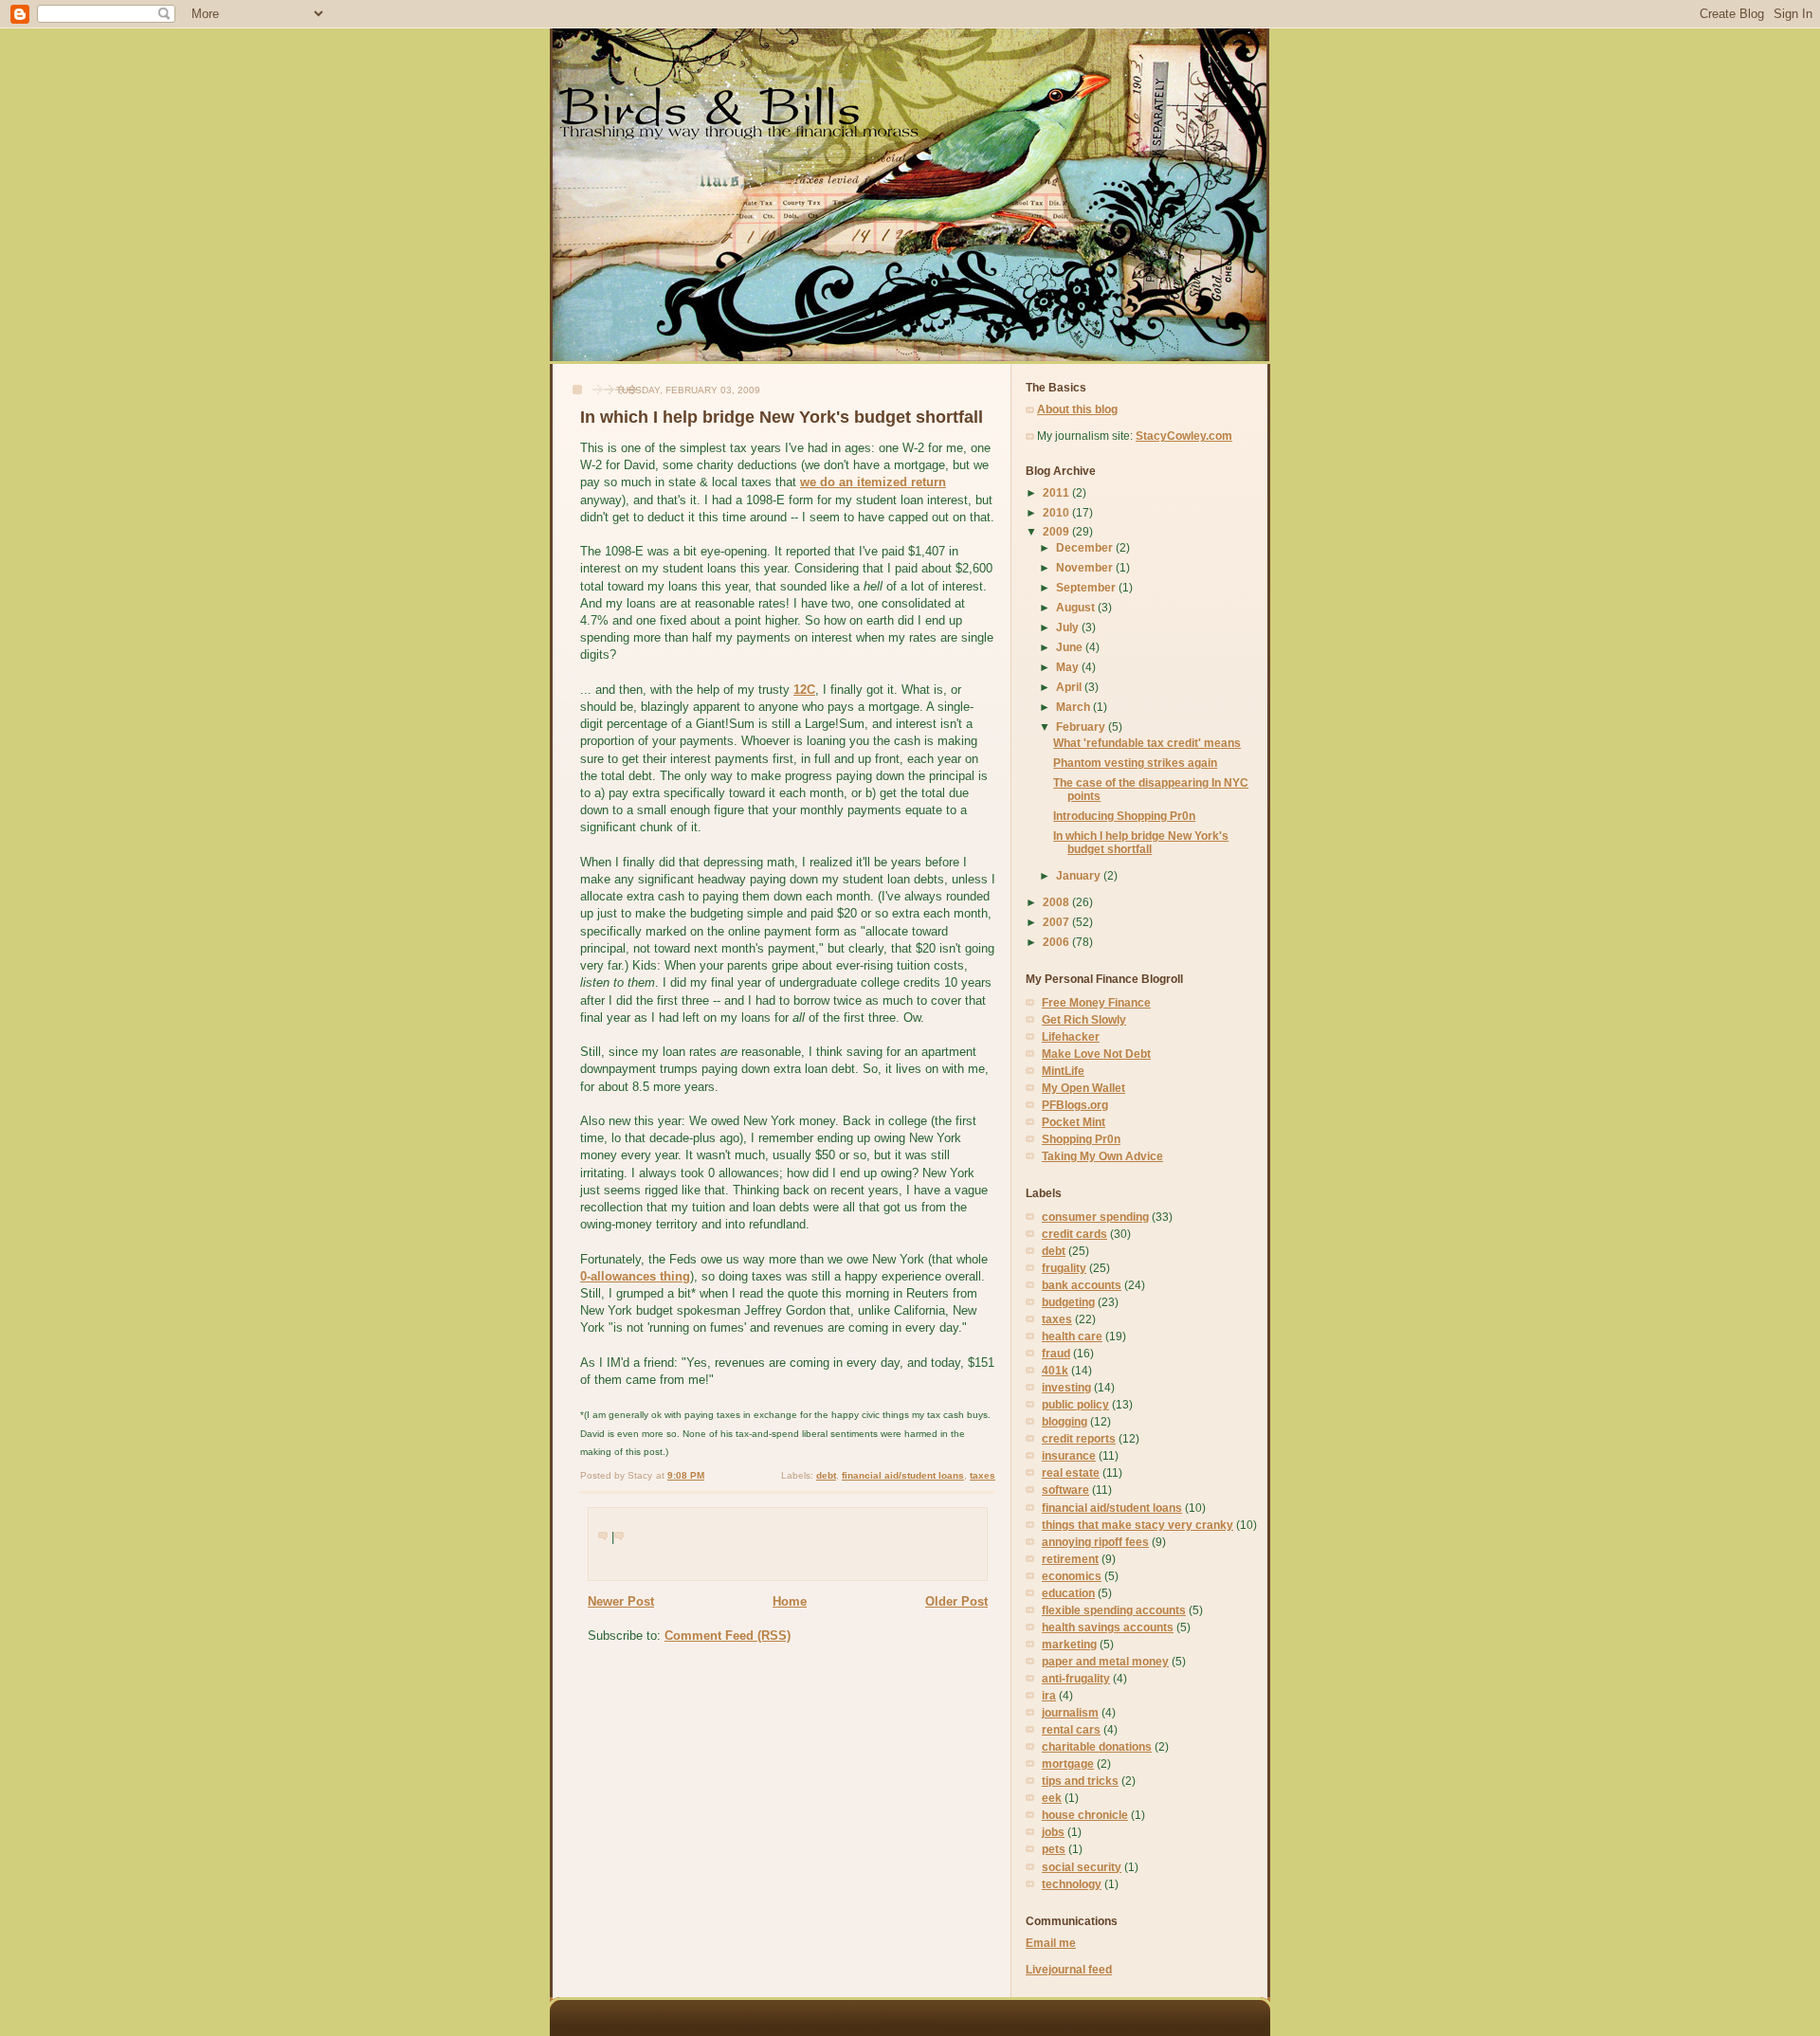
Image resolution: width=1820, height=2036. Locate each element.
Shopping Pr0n (1081, 1139)
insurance (1069, 1455)
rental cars (1071, 1729)
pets (1054, 1849)
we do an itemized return (873, 482)
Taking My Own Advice (1102, 1156)
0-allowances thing (635, 1276)
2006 (1057, 942)
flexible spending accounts (1114, 1610)
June (1071, 647)
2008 (1057, 902)
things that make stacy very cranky (1137, 1525)
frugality (1064, 1268)
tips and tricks (1080, 1781)
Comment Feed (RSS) (728, 1636)
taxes (983, 1475)
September (1087, 587)
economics (1072, 1576)
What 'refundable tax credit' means (1147, 743)
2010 (1057, 512)
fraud (1056, 1353)
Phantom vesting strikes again (1135, 763)
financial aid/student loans (903, 1475)
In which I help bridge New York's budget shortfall (782, 417)
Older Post (956, 1601)
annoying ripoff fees (1095, 1542)
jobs (1053, 1832)
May (1069, 667)
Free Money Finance (1096, 1002)
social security (1082, 1867)
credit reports (1079, 1438)
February (1082, 727)
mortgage (1068, 1763)
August (1077, 607)
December (1086, 547)
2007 (1057, 922)
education (1068, 1593)
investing (1066, 1387)
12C (804, 690)
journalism (1070, 1712)
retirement (1070, 1559)
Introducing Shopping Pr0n (1124, 816)
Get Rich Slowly (1084, 1019)
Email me (1051, 1943)
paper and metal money (1105, 1661)
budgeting (1068, 1302)
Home (790, 1601)
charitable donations (1097, 1746)
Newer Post (621, 1601)
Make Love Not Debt (1096, 1054)
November (1086, 567)
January (1080, 875)
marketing (1069, 1644)
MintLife (1063, 1071)
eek (1052, 1798)
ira (1049, 1695)
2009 (1057, 531)
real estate (1071, 1472)
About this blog (1077, 409)
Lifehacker (1071, 1036)
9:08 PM (686, 1475)
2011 (1057, 492)
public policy (1075, 1404)
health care (1072, 1336)
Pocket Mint (1074, 1122)
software (1065, 1490)
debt (826, 1475)
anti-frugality (1076, 1678)
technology (1072, 1884)
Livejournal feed (1069, 1969)
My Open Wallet (1083, 1088)
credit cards (1074, 1234)
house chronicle (1085, 1815)
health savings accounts (1108, 1627)
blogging (1065, 1421)
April (1070, 687)
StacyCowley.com (1184, 436)
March (1074, 707)
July (1069, 627)
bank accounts (1082, 1285)
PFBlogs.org (1075, 1105)
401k (1055, 1370)
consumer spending (1095, 1217)
